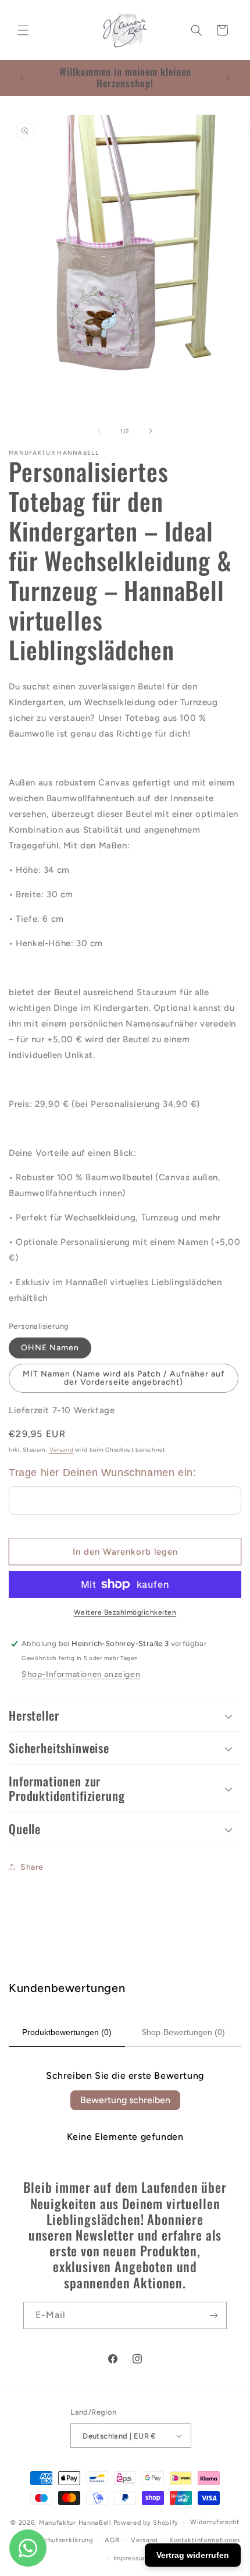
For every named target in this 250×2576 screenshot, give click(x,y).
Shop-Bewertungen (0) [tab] (183, 2032)
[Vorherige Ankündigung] (22, 77)
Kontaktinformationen (205, 2540)
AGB (112, 2540)
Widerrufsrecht (215, 2522)
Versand (62, 1450)
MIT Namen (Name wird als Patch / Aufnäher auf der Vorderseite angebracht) (124, 1378)
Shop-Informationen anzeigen (81, 1674)
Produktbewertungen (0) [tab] (67, 2032)
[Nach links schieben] (99, 431)
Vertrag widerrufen (193, 2555)
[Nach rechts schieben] (151, 431)
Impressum (131, 2558)
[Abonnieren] (213, 2315)
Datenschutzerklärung (58, 2540)
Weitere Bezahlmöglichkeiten (125, 1612)
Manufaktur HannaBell (75, 2523)
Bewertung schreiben (125, 2100)
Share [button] (32, 1867)
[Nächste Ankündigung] (228, 77)
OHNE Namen (50, 1348)
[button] (23, 30)
